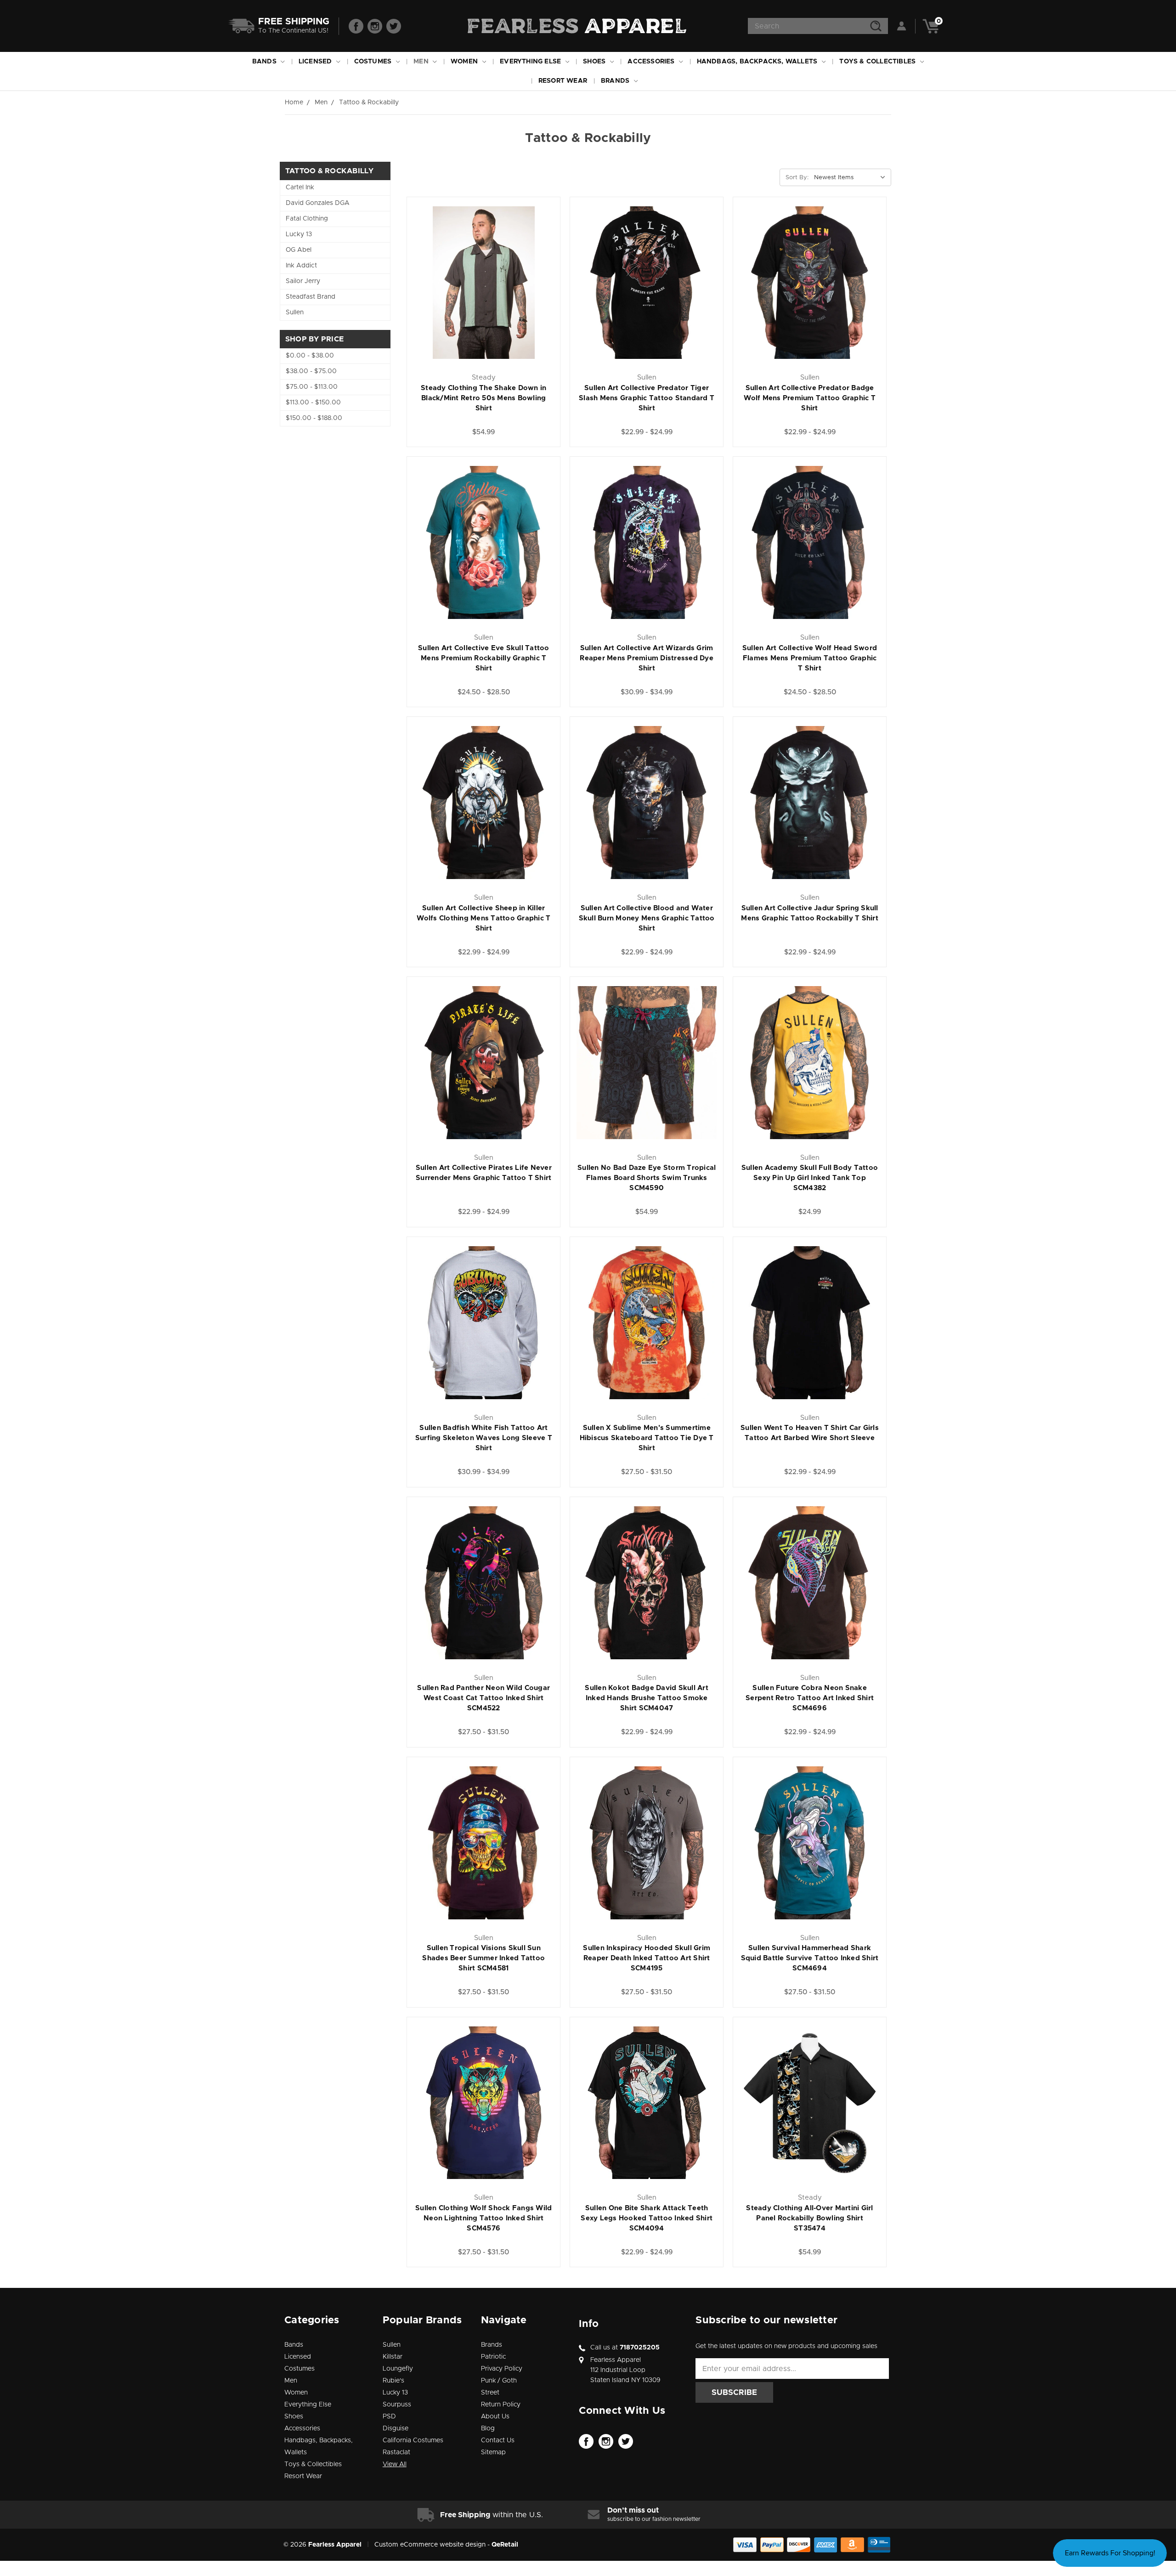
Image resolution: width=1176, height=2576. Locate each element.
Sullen (295, 312)
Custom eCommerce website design (430, 2545)
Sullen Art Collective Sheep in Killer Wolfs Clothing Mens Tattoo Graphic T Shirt (483, 918)
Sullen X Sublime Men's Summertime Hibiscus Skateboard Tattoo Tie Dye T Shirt (647, 1438)
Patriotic (493, 2357)
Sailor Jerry (303, 281)
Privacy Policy (502, 2369)
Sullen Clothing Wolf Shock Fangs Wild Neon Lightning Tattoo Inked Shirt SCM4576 (483, 2218)
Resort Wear (563, 81)
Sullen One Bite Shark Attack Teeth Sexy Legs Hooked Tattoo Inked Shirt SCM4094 (647, 2218)
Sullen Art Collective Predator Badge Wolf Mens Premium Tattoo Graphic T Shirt (810, 398)
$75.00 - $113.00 (312, 387)
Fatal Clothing (307, 219)
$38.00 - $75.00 (311, 371)
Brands (616, 81)
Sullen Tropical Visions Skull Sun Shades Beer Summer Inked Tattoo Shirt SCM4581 (483, 1958)
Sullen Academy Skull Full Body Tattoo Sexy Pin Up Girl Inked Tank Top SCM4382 (810, 1178)
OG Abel (299, 250)
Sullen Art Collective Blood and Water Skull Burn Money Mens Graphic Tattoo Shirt (647, 918)
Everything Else (531, 62)
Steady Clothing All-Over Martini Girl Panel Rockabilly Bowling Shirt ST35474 (809, 2218)
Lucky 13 (299, 234)
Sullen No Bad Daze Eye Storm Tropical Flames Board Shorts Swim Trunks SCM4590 (647, 1178)
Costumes (374, 62)
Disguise (396, 2428)
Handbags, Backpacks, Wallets (758, 62)
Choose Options (483, 294)
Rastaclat (396, 2452)
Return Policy (501, 2405)
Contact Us (498, 2440)
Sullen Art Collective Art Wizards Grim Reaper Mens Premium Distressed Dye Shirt (647, 658)
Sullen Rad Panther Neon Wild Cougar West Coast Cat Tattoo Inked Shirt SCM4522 (483, 1698)
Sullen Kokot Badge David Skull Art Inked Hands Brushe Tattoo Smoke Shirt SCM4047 (647, 1698)
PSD (389, 2417)
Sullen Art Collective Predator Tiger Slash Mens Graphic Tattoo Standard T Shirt (647, 398)
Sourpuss (397, 2405)
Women (465, 62)
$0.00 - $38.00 (310, 356)
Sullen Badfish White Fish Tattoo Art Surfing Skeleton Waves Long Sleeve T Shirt (484, 1438)
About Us (495, 2417)
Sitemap (493, 2452)
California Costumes (413, 2440)
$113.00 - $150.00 (313, 403)
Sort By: (797, 178)
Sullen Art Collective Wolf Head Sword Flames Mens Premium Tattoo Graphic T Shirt (810, 658)
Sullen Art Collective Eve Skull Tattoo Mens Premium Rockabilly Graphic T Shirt (484, 658)
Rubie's (393, 2381)
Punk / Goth (499, 2381)
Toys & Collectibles (878, 62)
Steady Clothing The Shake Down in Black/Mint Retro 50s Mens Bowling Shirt (483, 398)
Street (490, 2393)
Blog (488, 2428)
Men (422, 62)
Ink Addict (301, 266)
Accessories (652, 62)
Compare (518, 274)
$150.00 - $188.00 (314, 418)
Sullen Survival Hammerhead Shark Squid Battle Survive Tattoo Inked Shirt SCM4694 (810, 1958)
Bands (265, 62)
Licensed (316, 62)
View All (395, 2464)
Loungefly (398, 2369)
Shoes (595, 62)
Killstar (393, 2357)
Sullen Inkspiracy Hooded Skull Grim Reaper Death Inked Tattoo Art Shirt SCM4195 (647, 1958)
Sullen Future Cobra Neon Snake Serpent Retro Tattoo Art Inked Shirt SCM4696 (810, 1698)
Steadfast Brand (311, 297)
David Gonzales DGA (318, 203)
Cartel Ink (300, 187)
